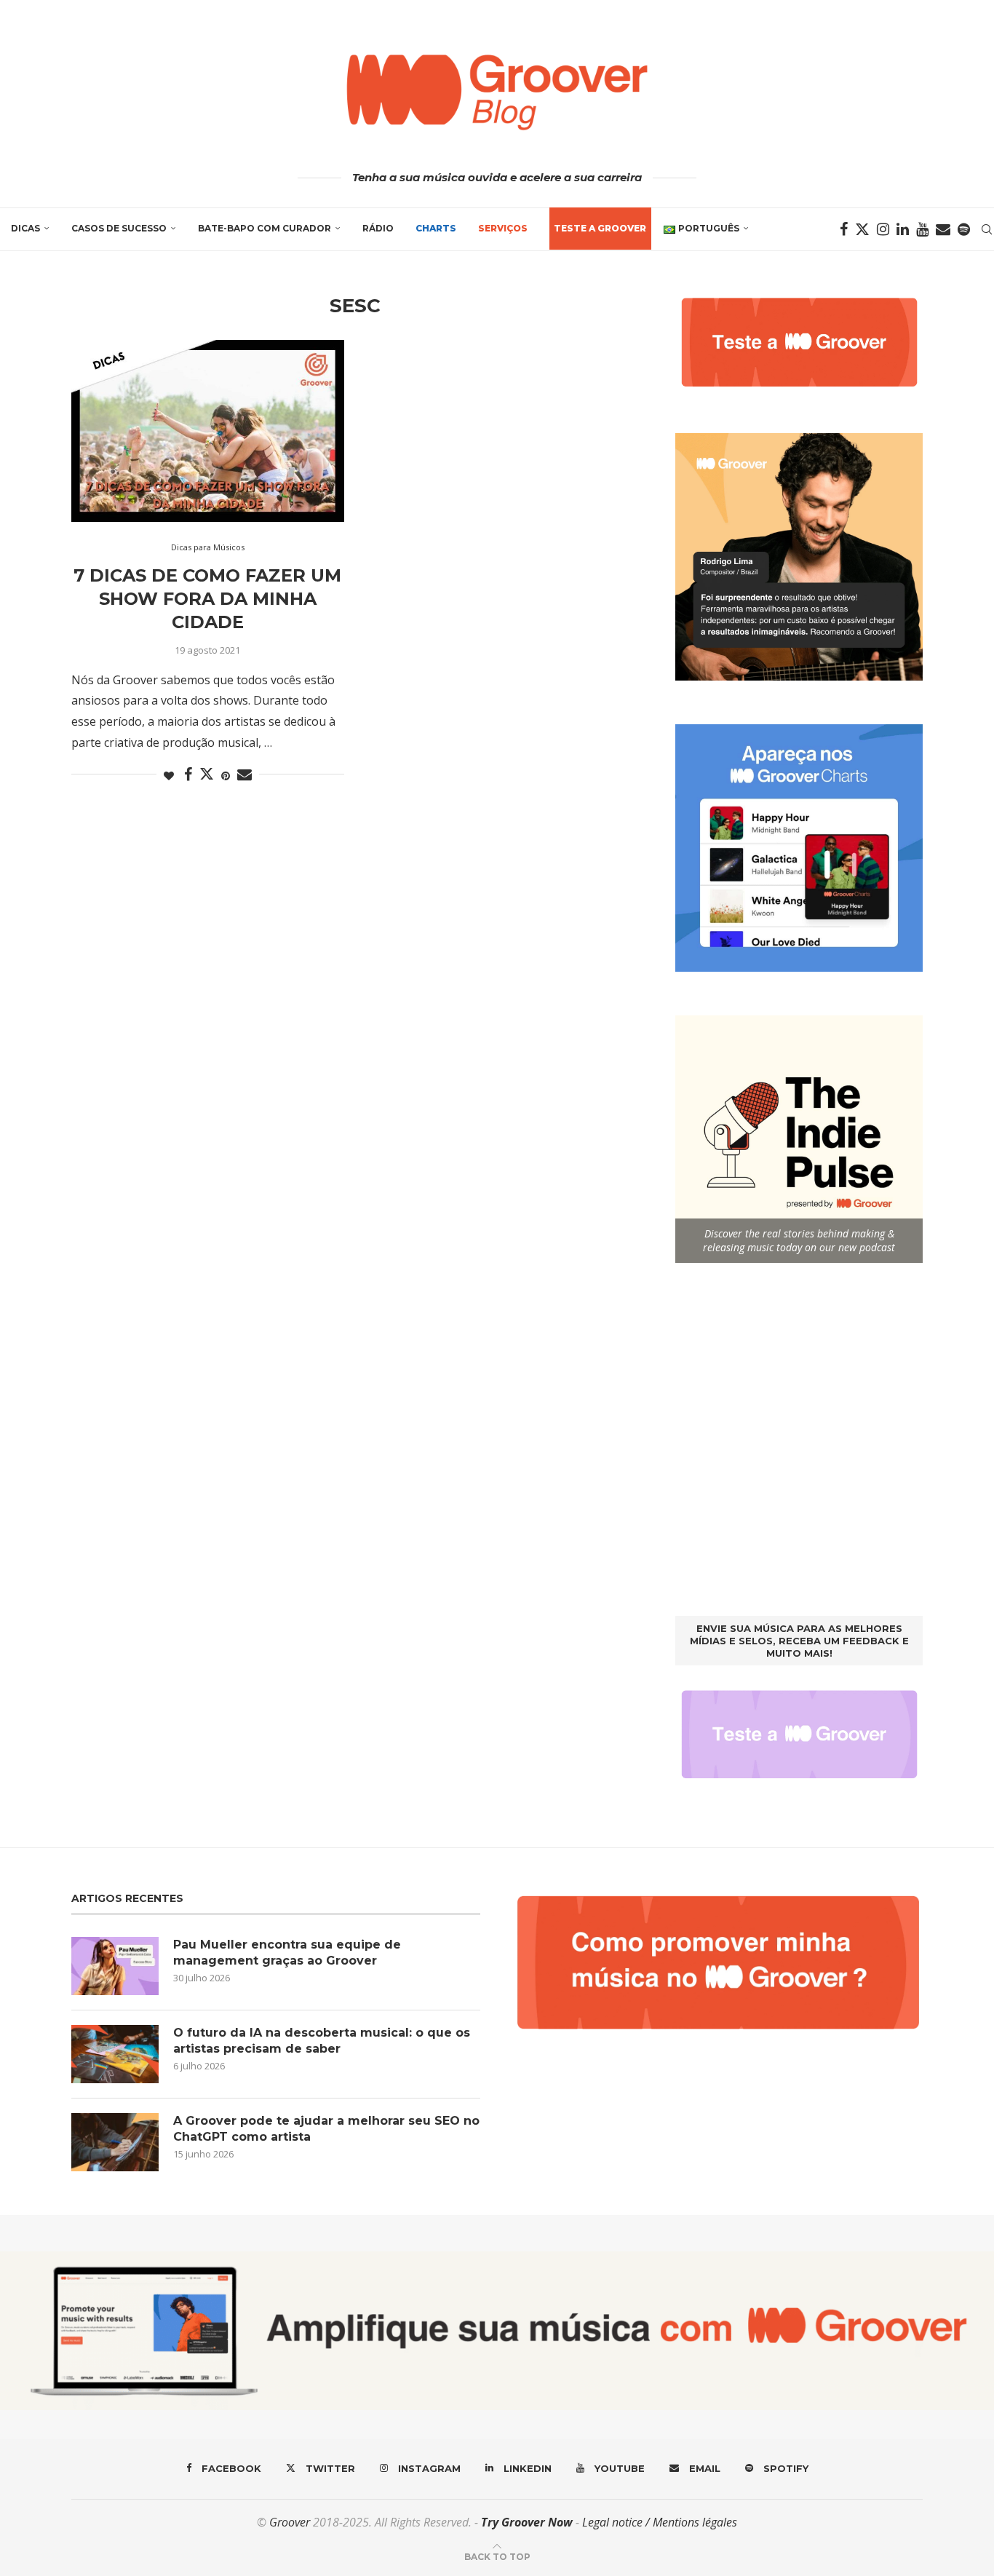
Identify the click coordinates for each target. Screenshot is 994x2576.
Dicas (25, 228)
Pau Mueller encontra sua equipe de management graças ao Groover (287, 1953)
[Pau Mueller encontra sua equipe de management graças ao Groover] (115, 1966)
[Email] (943, 229)
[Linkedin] (903, 229)
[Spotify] (964, 229)
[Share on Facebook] (188, 775)
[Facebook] (844, 229)
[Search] (987, 229)
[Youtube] (922, 229)
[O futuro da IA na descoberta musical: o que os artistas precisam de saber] (115, 2054)
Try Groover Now (527, 2522)
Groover (290, 2522)
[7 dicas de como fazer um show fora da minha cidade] (208, 431)
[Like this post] (169, 776)
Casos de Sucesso (119, 228)
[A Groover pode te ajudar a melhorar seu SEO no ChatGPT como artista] (115, 2142)
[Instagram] (883, 229)
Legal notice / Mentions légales (660, 2522)
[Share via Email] (244, 775)
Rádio (378, 228)
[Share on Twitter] (207, 774)
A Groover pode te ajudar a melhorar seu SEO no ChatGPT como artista (326, 2129)
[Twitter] (862, 229)
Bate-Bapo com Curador (265, 228)
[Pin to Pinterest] (226, 776)
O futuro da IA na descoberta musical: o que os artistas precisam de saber (322, 2041)
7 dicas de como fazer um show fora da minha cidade (207, 599)
